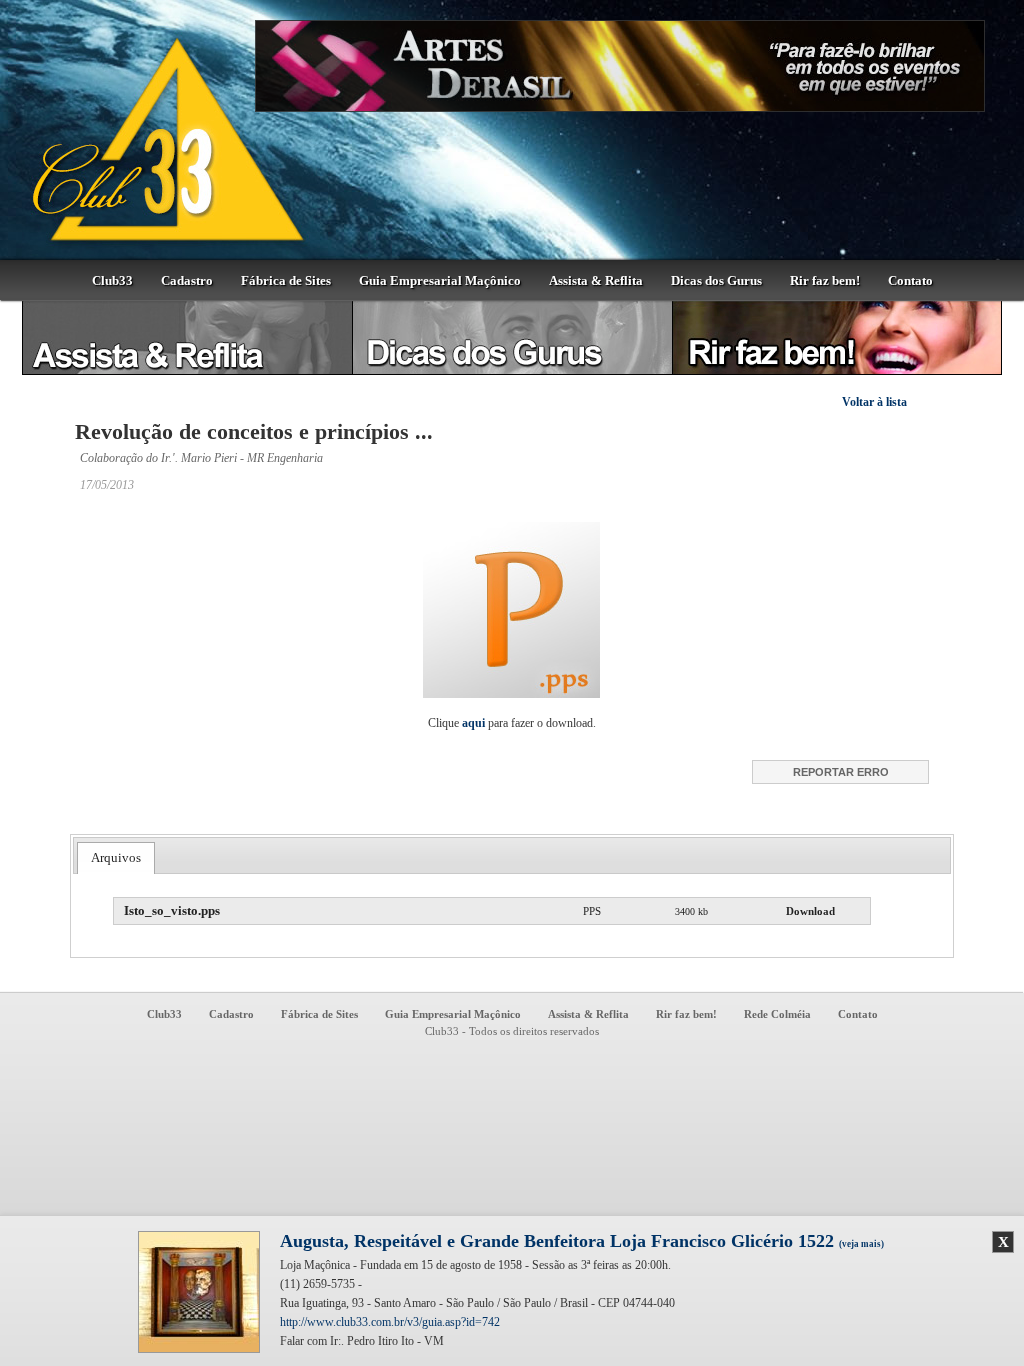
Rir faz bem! (825, 280)
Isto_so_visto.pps (172, 910)
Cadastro (187, 280)
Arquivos (116, 857)
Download (810, 911)
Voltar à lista (874, 402)
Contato (910, 280)
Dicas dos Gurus (716, 280)
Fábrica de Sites (286, 280)
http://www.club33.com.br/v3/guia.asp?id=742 (390, 1322)
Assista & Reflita (596, 280)
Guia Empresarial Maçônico (440, 280)
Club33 (112, 280)
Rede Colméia (777, 1014)
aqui (473, 723)
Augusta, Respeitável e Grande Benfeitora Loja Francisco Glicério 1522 (582, 1241)
